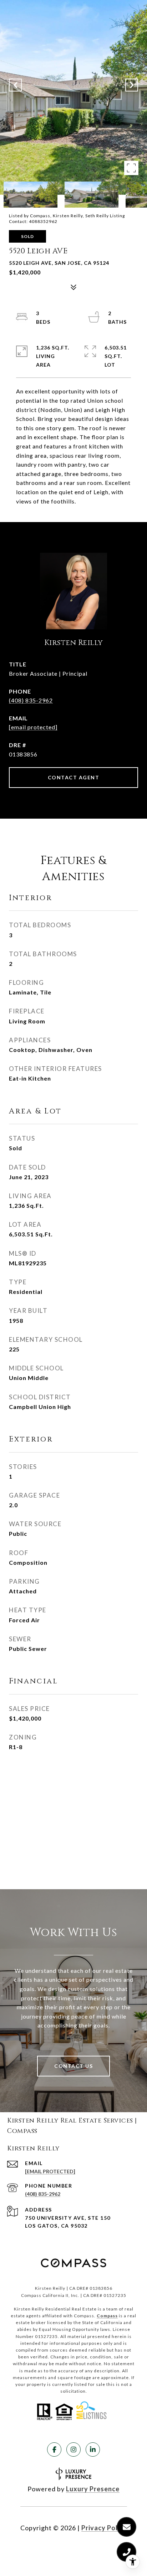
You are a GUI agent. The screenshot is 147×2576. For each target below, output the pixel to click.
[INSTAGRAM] (73, 2450)
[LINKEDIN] (93, 2450)
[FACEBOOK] (54, 2450)
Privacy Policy (104, 2528)
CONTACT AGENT (74, 777)
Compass (107, 2316)
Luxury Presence (93, 2489)
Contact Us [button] (73, 2066)
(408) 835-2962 (31, 700)
